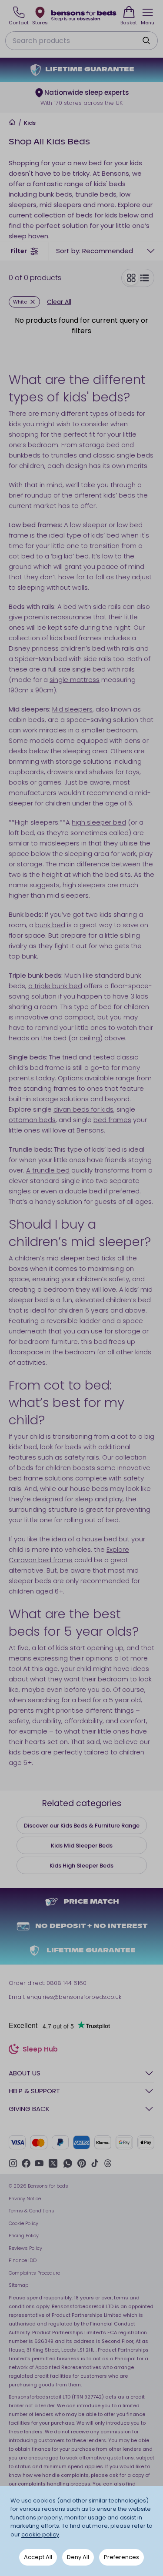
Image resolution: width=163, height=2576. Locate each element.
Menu (148, 23)
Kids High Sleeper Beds (81, 1866)
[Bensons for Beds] (84, 15)
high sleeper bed (99, 822)
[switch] (138, 278)
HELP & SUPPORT (34, 2091)
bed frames (112, 1120)
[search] (146, 40)
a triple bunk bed (55, 986)
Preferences (121, 2557)
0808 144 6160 (67, 1983)
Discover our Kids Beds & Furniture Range (82, 1826)
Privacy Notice (25, 2198)
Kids (30, 123)
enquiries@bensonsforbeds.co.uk (74, 1997)
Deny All (78, 2557)
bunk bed (50, 925)
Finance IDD (23, 2260)
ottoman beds (32, 1120)
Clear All (59, 302)
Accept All (38, 2557)
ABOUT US (25, 2073)
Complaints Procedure (34, 2273)
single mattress (75, 680)
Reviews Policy (25, 2248)
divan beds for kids (83, 1109)
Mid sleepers (72, 709)
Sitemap (18, 2285)
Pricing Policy (24, 2235)
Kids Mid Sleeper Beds (82, 1846)
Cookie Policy (23, 2223)
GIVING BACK (29, 2109)
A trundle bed (48, 1170)
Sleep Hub (40, 2050)
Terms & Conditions (32, 2211)
